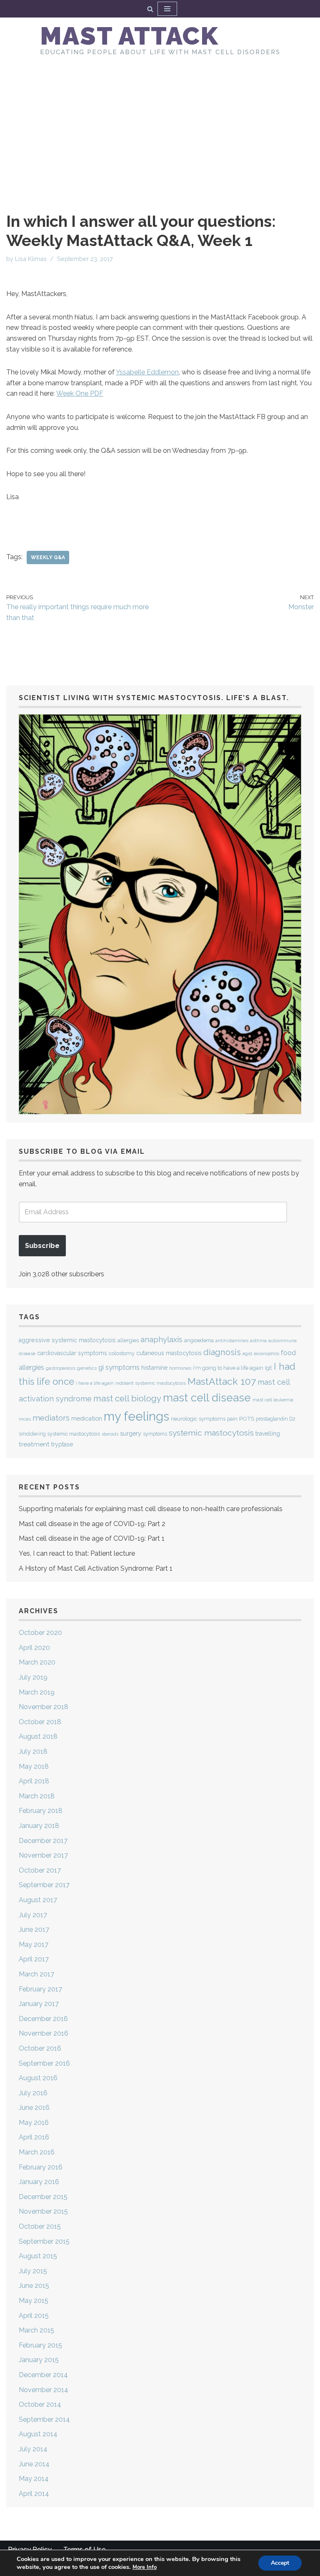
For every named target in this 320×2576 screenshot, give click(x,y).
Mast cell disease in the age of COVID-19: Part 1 (92, 1538)
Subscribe (42, 1246)
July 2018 (33, 1751)
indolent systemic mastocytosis (151, 1383)
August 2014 (38, 2434)
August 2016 (38, 2078)
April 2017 (34, 1959)
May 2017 (34, 1945)
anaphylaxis (161, 1339)
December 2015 (43, 2197)
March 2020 (37, 1662)
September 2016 (44, 2063)
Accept (280, 2563)
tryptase (62, 1444)
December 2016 (43, 2019)
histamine (154, 1367)
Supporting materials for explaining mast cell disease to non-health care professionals (151, 1509)
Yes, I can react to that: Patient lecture (77, 1553)
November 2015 (43, 2211)
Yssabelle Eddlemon (147, 372)
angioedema (199, 1340)
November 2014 (44, 2390)
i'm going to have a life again (228, 1368)
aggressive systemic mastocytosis (67, 1340)
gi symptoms (119, 1367)
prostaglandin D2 (276, 1419)
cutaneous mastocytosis (169, 1353)
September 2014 (44, 2419)
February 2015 (40, 2345)
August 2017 (38, 1900)
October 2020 (40, 1633)
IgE (269, 1368)
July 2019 (33, 1677)
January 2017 (39, 2004)
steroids (110, 1434)
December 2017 (43, 1841)
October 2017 (40, 1870)
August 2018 (38, 1736)
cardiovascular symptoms (72, 1353)
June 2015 (34, 2286)
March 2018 (37, 1796)
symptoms (155, 1434)
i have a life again (95, 1383)
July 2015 (33, 2271)
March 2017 (36, 1974)
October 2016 (40, 2048)
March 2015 (36, 2330)
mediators (51, 1418)
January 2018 (39, 1826)
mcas (25, 1419)
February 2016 (41, 2167)
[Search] (150, 9)
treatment (34, 1444)
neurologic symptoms (198, 1419)
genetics (87, 1368)
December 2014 (43, 2375)
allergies (128, 1340)
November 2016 (44, 2033)
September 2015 (44, 2241)
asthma (258, 1341)
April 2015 (34, 2316)
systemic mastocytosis (211, 1433)
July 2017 (33, 1915)
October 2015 (40, 2226)
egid (247, 1353)
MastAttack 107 (222, 1381)
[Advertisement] (160, 124)
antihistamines (232, 1341)
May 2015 (34, 2301)
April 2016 (34, 2137)
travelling (268, 1434)
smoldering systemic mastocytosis (59, 1434)
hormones (180, 1368)
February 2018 (41, 1811)
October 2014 (40, 2404)
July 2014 (33, 2449)
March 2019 (37, 1692)
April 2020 (34, 1648)
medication (87, 1418)
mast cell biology (127, 1398)
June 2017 (34, 1929)
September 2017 (44, 1885)
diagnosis (222, 1352)
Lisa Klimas (31, 259)
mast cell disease (207, 1398)
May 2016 (34, 2123)
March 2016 (37, 2152)
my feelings (136, 1416)
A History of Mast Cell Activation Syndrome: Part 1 (96, 1568)
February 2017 (40, 1989)
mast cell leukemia (273, 1400)
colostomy (122, 1353)
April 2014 (34, 2494)
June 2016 (34, 2108)
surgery (131, 1433)
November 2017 (43, 1855)
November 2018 (44, 1707)
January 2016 (39, 2182)
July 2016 (33, 2093)
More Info (145, 2567)
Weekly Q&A (48, 557)
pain (232, 1419)
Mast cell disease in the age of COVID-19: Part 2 (92, 1524)
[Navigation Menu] (167, 9)
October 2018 (40, 1722)
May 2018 (34, 1766)
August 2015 (38, 2256)
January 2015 (39, 2360)
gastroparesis (61, 1368)
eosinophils (266, 1353)
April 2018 (34, 1781)
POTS (247, 1419)
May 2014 (34, 2479)
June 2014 (34, 2464)
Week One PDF (80, 393)
